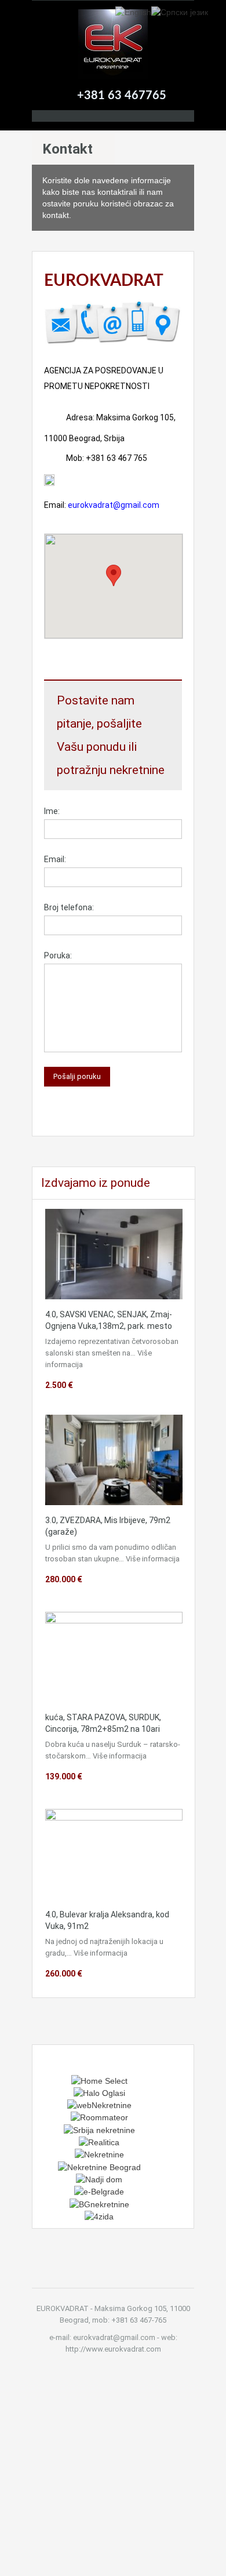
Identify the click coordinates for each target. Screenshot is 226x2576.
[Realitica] (99, 2142)
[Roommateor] (99, 2117)
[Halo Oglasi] (99, 2092)
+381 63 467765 (122, 96)
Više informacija (153, 1559)
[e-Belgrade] (99, 2191)
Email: (55, 859)
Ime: (52, 811)
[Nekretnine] (99, 2154)
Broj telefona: (69, 907)
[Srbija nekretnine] (99, 2129)
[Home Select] (99, 2080)
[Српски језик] (180, 12)
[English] (133, 12)
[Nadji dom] (99, 2179)
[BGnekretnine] (99, 2203)
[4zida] (99, 2216)
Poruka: (58, 955)
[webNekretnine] (99, 2105)
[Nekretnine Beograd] (99, 2166)
